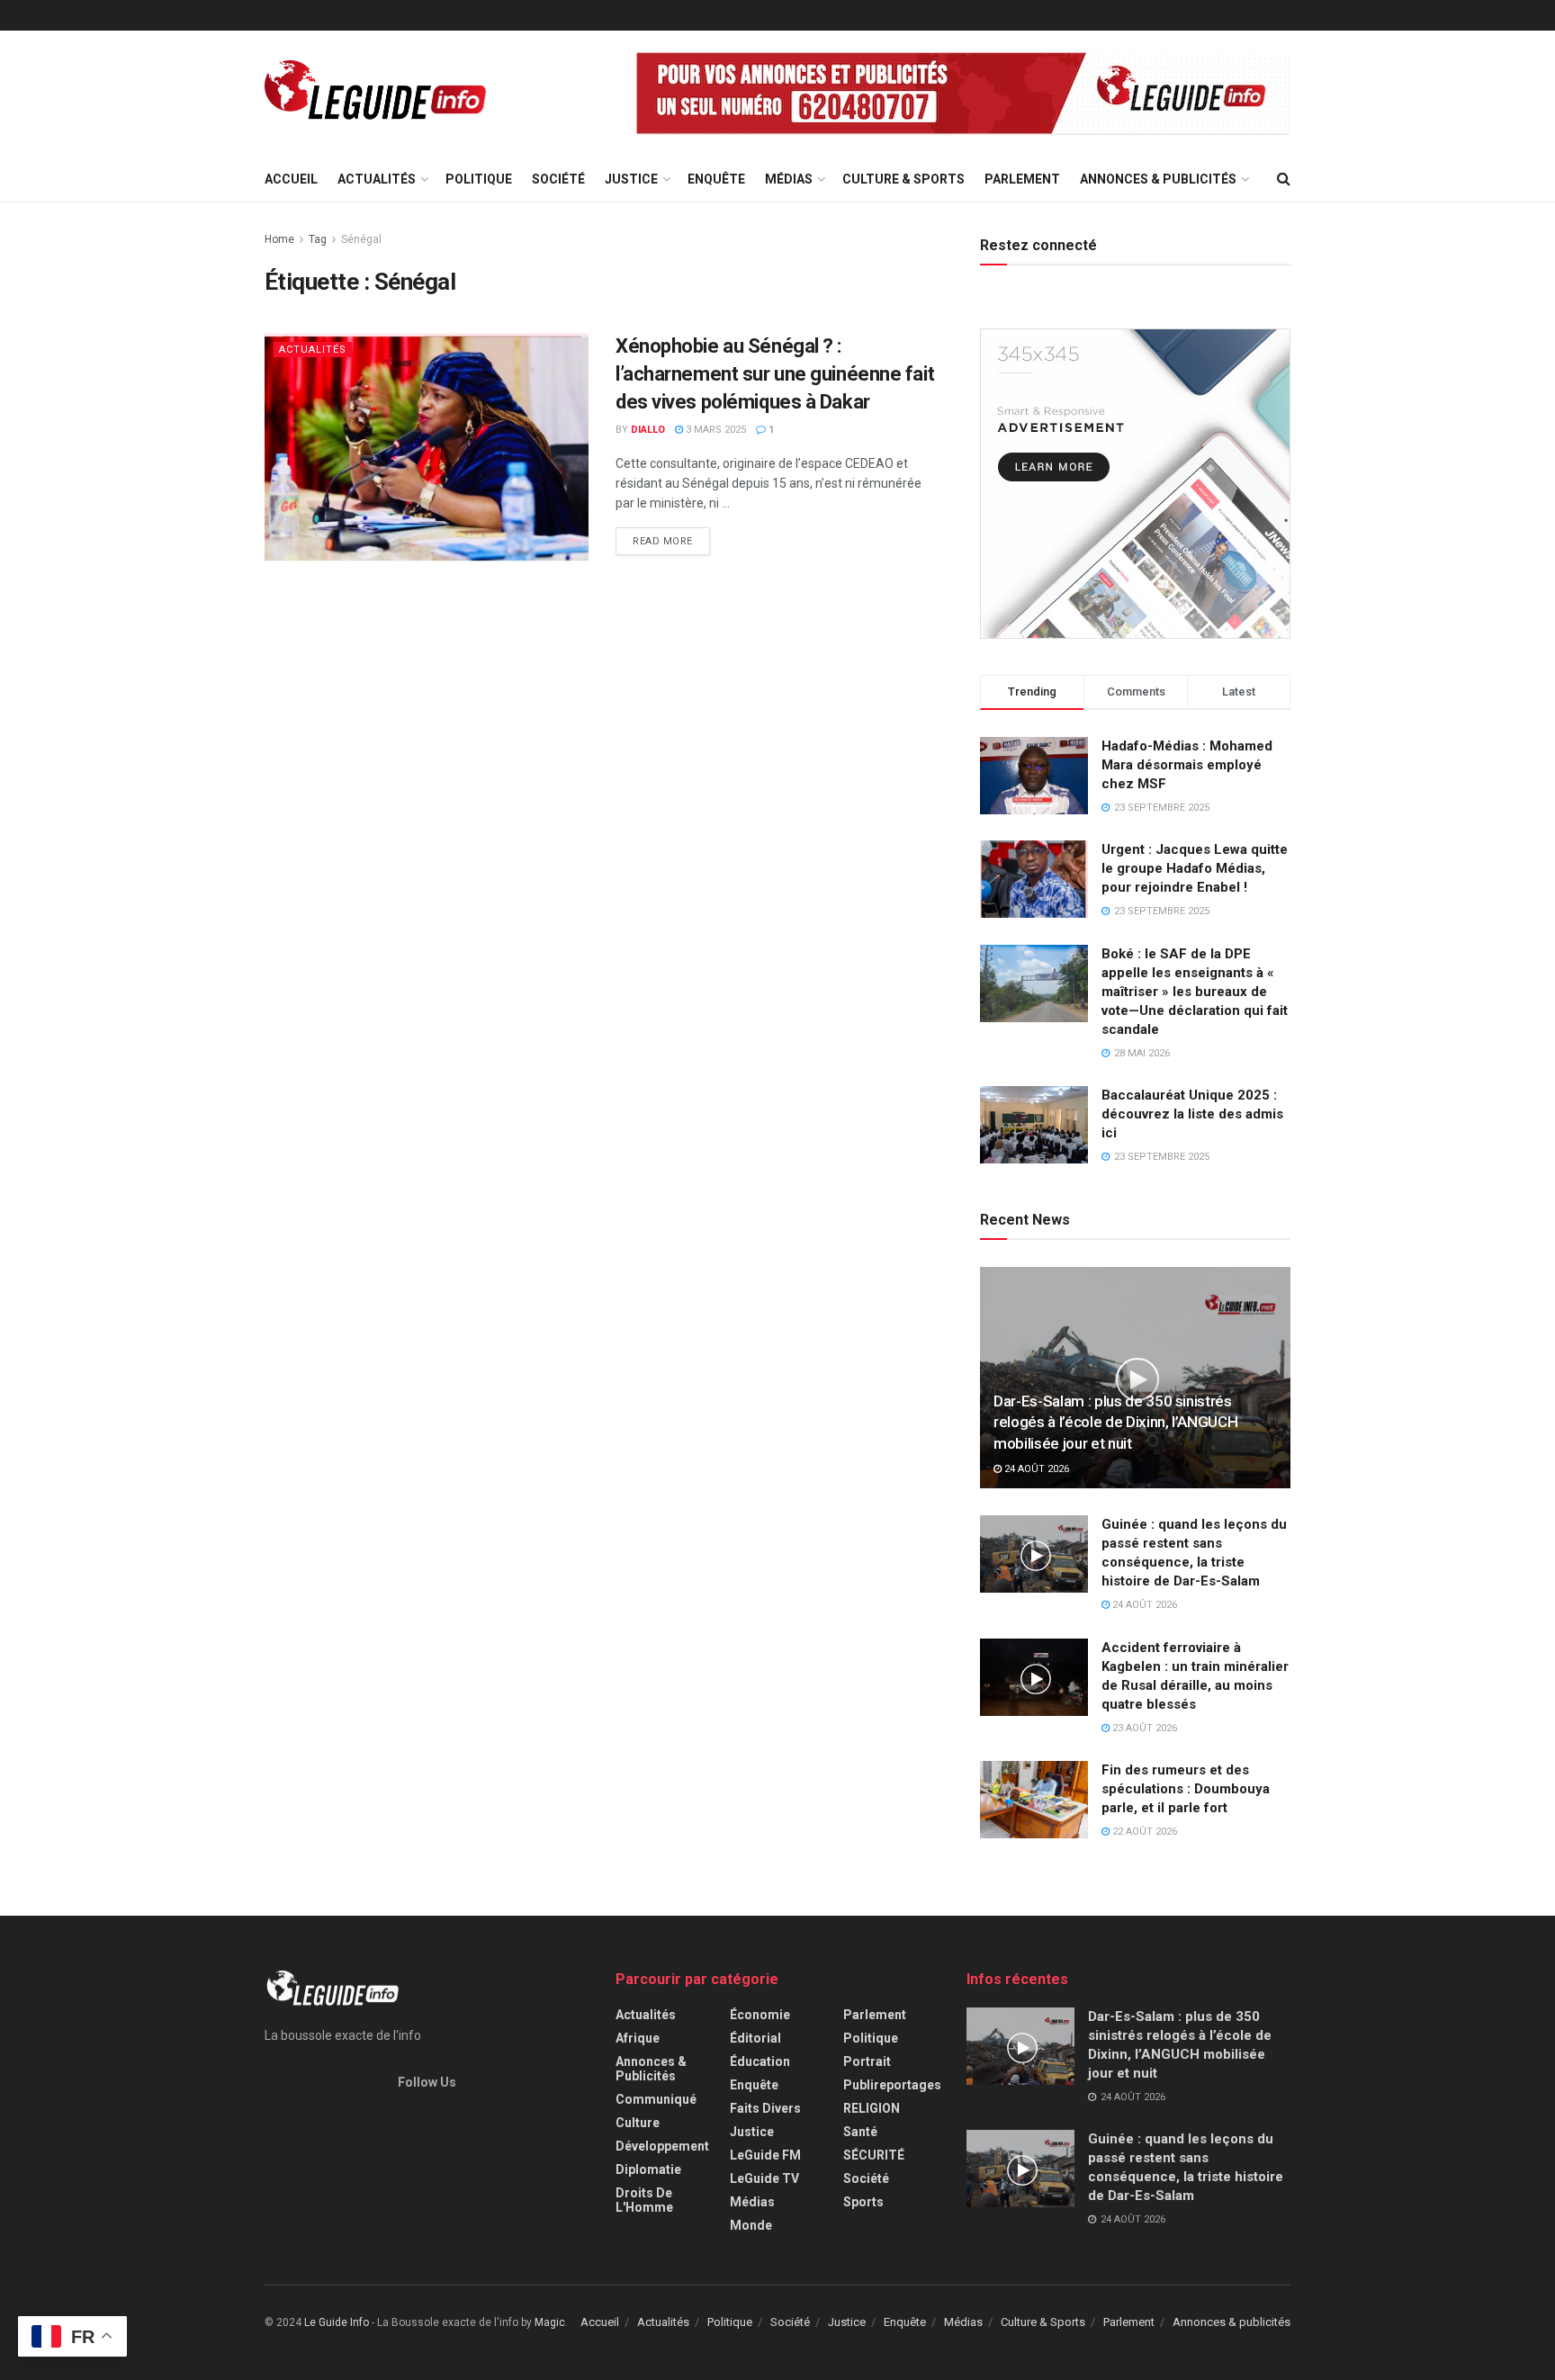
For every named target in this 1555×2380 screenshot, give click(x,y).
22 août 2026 (1143, 1832)
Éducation (760, 2061)
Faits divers (765, 2108)
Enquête (716, 179)
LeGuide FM (765, 2155)
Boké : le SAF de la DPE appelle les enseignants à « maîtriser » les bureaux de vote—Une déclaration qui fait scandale (1195, 992)
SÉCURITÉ (874, 2155)
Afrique (638, 2038)
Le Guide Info (337, 2322)
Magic (550, 2322)
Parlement (1022, 179)
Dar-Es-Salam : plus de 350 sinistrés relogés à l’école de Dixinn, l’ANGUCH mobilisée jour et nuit (1115, 1423)
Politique (479, 179)
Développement (662, 2146)
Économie (760, 2015)
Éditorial (755, 2038)
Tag (318, 239)
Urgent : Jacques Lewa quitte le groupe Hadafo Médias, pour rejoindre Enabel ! (1195, 868)
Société (558, 179)
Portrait (867, 2061)
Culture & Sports (903, 179)
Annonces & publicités (1158, 179)
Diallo (648, 430)
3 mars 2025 (715, 430)
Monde (751, 2225)
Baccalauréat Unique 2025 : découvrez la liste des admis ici (1192, 1114)
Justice (631, 179)
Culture (638, 2123)
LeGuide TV (764, 2178)
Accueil (291, 179)
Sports (863, 2202)
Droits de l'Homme (644, 2200)
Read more (663, 541)
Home (279, 239)
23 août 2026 (1143, 1728)
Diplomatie (648, 2169)
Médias (789, 179)
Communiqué (656, 2099)
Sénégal (361, 239)
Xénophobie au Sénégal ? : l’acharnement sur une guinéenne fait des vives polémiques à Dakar (775, 374)
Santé (860, 2132)
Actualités (377, 179)
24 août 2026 (1035, 1469)
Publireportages (892, 2085)
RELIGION (872, 2108)
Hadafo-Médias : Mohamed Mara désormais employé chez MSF (1187, 765)
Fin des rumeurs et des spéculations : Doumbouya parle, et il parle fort (1186, 1789)
